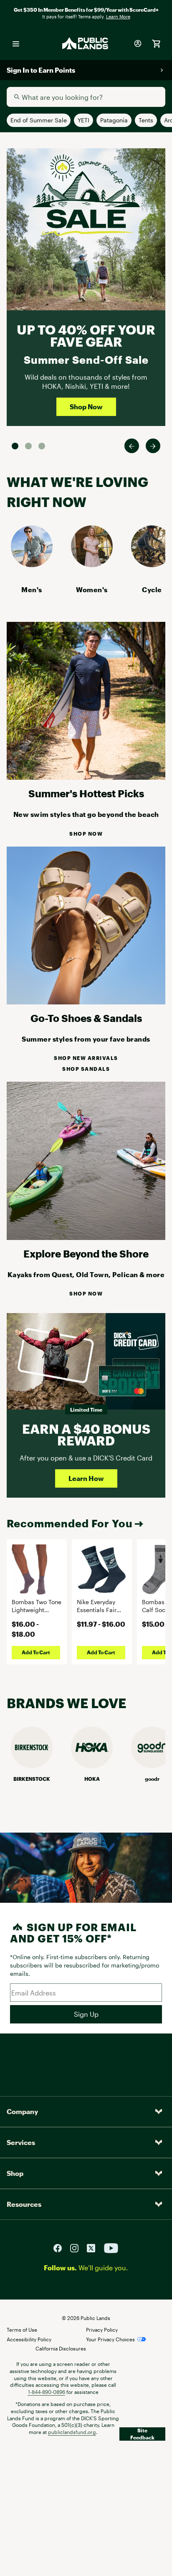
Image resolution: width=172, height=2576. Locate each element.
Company (22, 2111)
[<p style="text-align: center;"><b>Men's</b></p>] (32, 564)
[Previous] (132, 446)
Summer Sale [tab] (15, 446)
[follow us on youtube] (111, 2247)
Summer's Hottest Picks (86, 793)
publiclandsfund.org (72, 2432)
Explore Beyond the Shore (86, 1254)
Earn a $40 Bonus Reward (86, 1435)
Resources (24, 2204)
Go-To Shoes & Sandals (86, 1018)
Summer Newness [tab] (42, 446)
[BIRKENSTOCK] (32, 1766)
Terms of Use (22, 2330)
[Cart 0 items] (156, 43)
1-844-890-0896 (47, 2392)
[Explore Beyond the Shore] (86, 1237)
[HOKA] (92, 1766)
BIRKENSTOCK (32, 1779)
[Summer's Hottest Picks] (86, 777)
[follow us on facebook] (61, 2247)
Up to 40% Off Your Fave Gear (86, 336)
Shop (15, 2173)
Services (21, 2142)
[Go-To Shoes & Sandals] (86, 1002)
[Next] (153, 446)
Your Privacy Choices (110, 2339)
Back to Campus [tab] (28, 446)
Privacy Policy (102, 2330)
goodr (152, 1779)
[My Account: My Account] (138, 43)
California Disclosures (61, 2348)
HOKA (92, 1779)
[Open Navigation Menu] (16, 43)
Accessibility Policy (29, 2339)
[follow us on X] (94, 2247)
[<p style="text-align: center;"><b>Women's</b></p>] (92, 564)
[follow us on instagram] (78, 2247)
